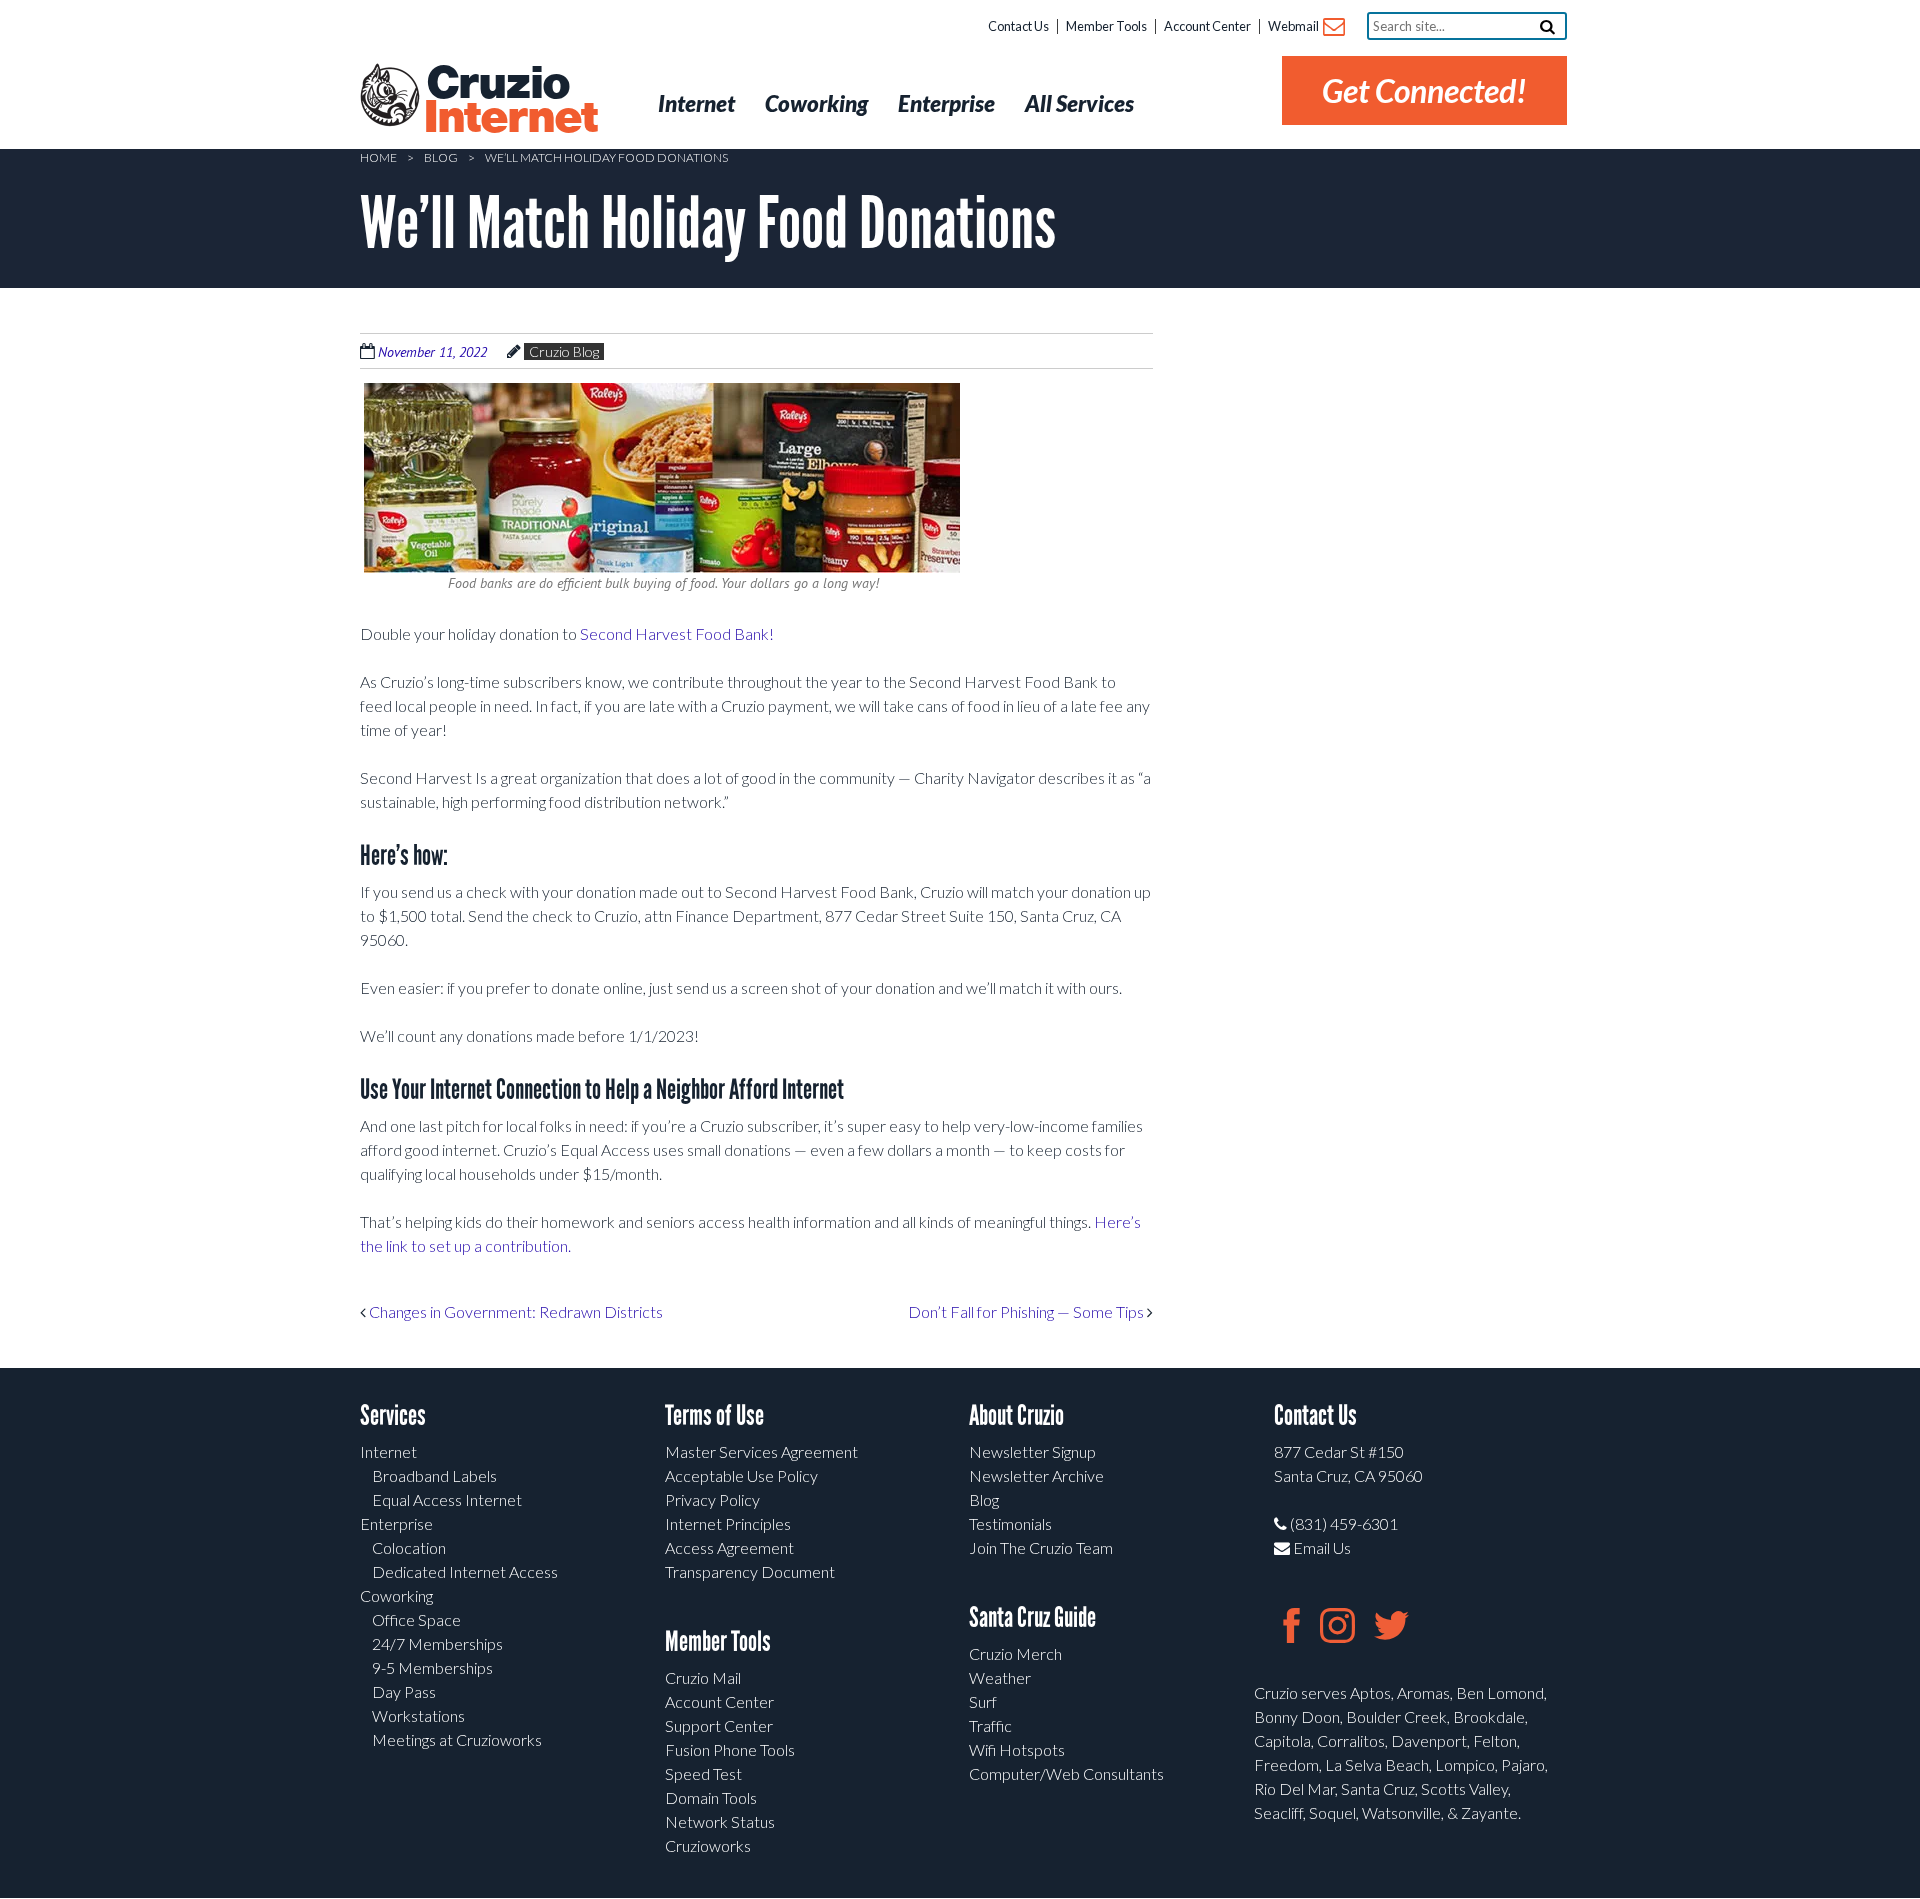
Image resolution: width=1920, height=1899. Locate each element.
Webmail (1294, 26)
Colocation (409, 1547)
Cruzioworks (708, 1845)
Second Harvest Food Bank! (677, 633)
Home (378, 157)
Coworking (396, 1595)
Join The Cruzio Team (1041, 1547)
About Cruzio (1016, 1415)
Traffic (990, 1725)
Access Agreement (729, 1547)
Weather (1000, 1677)
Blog (441, 157)
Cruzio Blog (564, 351)
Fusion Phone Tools (730, 1749)
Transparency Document (750, 1571)
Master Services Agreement (761, 1451)
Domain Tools (711, 1797)
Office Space (416, 1619)
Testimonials (1010, 1523)
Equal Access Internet (447, 1499)
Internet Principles (728, 1523)
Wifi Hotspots (1017, 1749)
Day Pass (404, 1691)
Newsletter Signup (1032, 1451)
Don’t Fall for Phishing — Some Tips (1027, 1311)
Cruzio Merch (1015, 1653)
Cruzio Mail (703, 1677)
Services (393, 1415)
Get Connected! (1424, 90)
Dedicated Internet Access (465, 1571)
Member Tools (1106, 26)
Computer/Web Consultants (1066, 1773)
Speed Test (703, 1773)
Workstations (418, 1715)
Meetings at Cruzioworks (457, 1739)
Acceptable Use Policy (741, 1475)
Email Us (1320, 1547)
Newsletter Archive (1036, 1475)
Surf (983, 1701)
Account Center (1207, 26)
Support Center (719, 1725)
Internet (388, 1451)
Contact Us (1018, 26)
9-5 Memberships (432, 1667)
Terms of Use (714, 1415)
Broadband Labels (434, 1475)
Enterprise (396, 1523)
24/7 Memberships (437, 1643)
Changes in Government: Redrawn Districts (514, 1311)
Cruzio (510, 101)
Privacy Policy (712, 1499)
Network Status (720, 1821)
